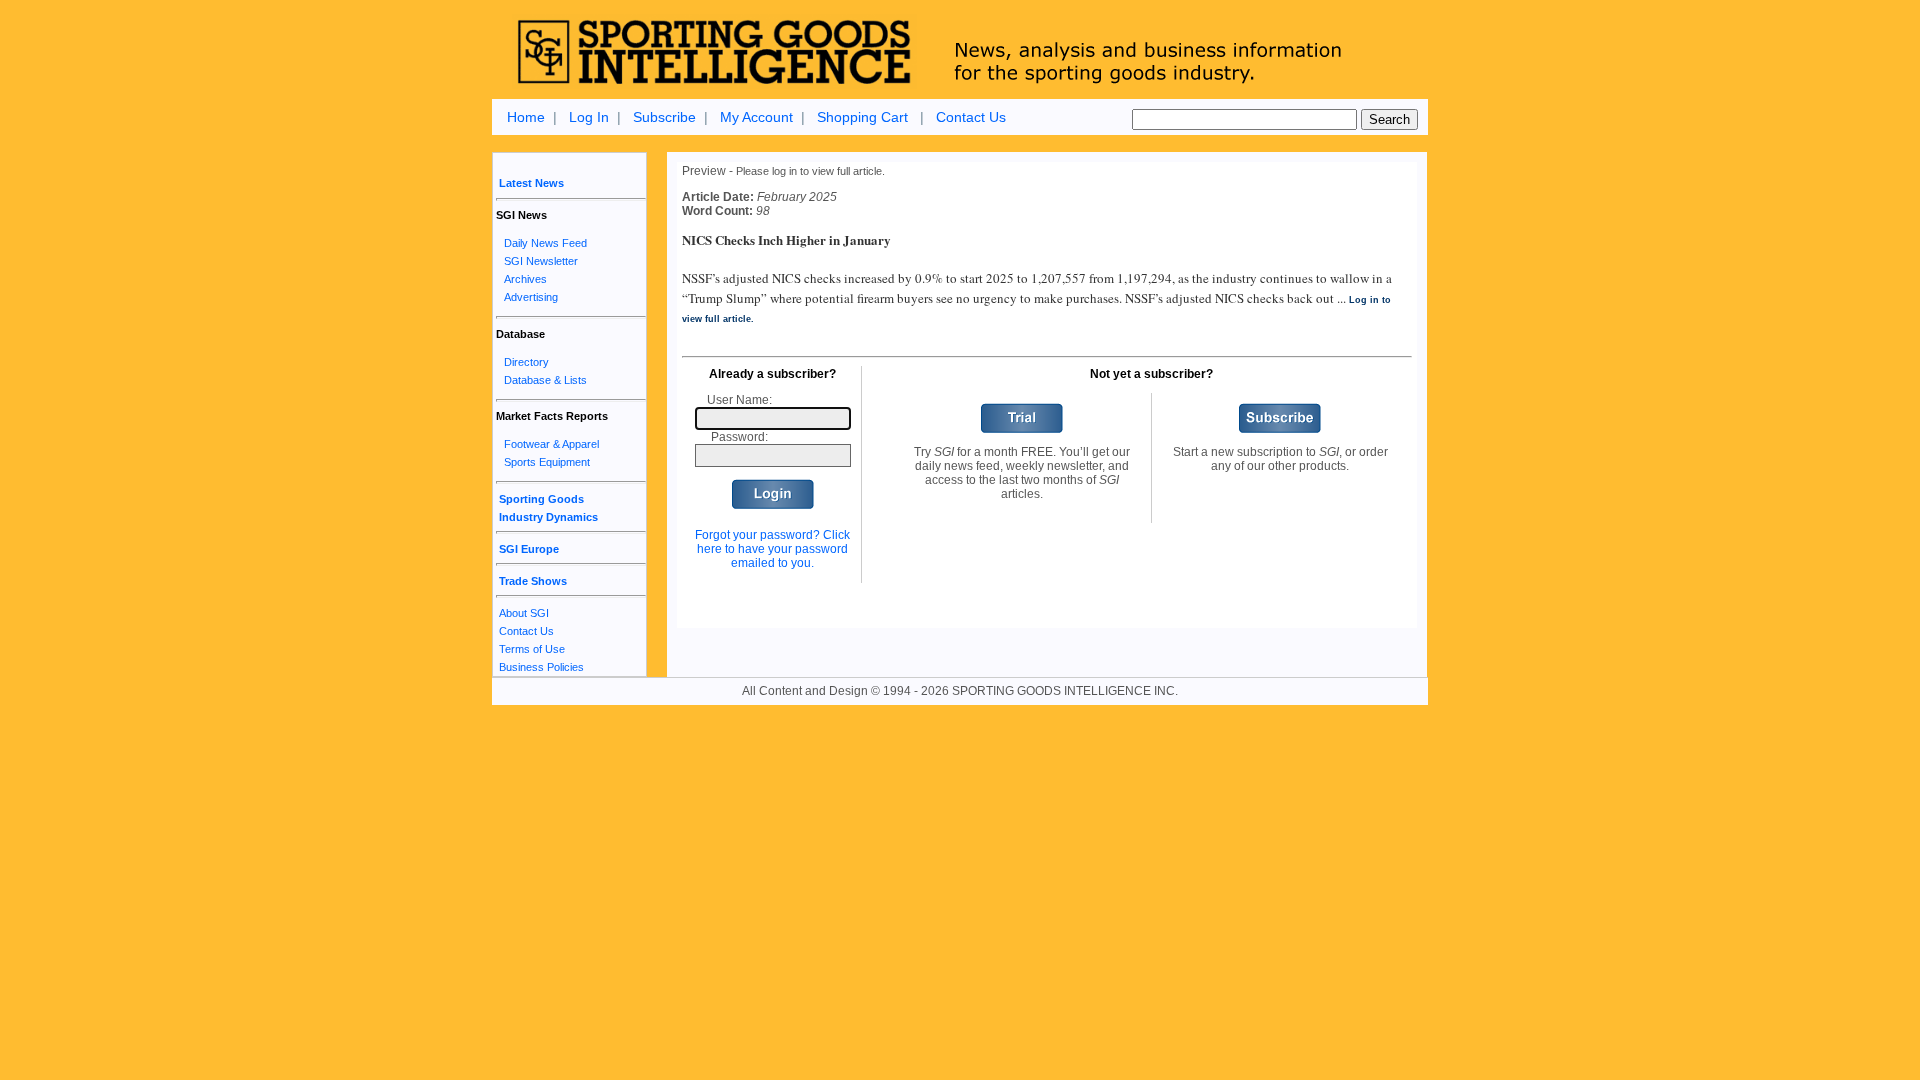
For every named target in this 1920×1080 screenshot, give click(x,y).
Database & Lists (545, 380)
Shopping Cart (862, 117)
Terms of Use (532, 649)
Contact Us (971, 117)
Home (526, 117)
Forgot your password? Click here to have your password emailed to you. (772, 549)
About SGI (524, 613)
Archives (525, 279)
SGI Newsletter (541, 261)
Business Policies (541, 667)
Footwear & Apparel (551, 444)
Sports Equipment (547, 462)
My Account (756, 117)
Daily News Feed (545, 243)
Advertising (531, 297)
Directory (526, 362)
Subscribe (664, 117)
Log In (589, 117)
